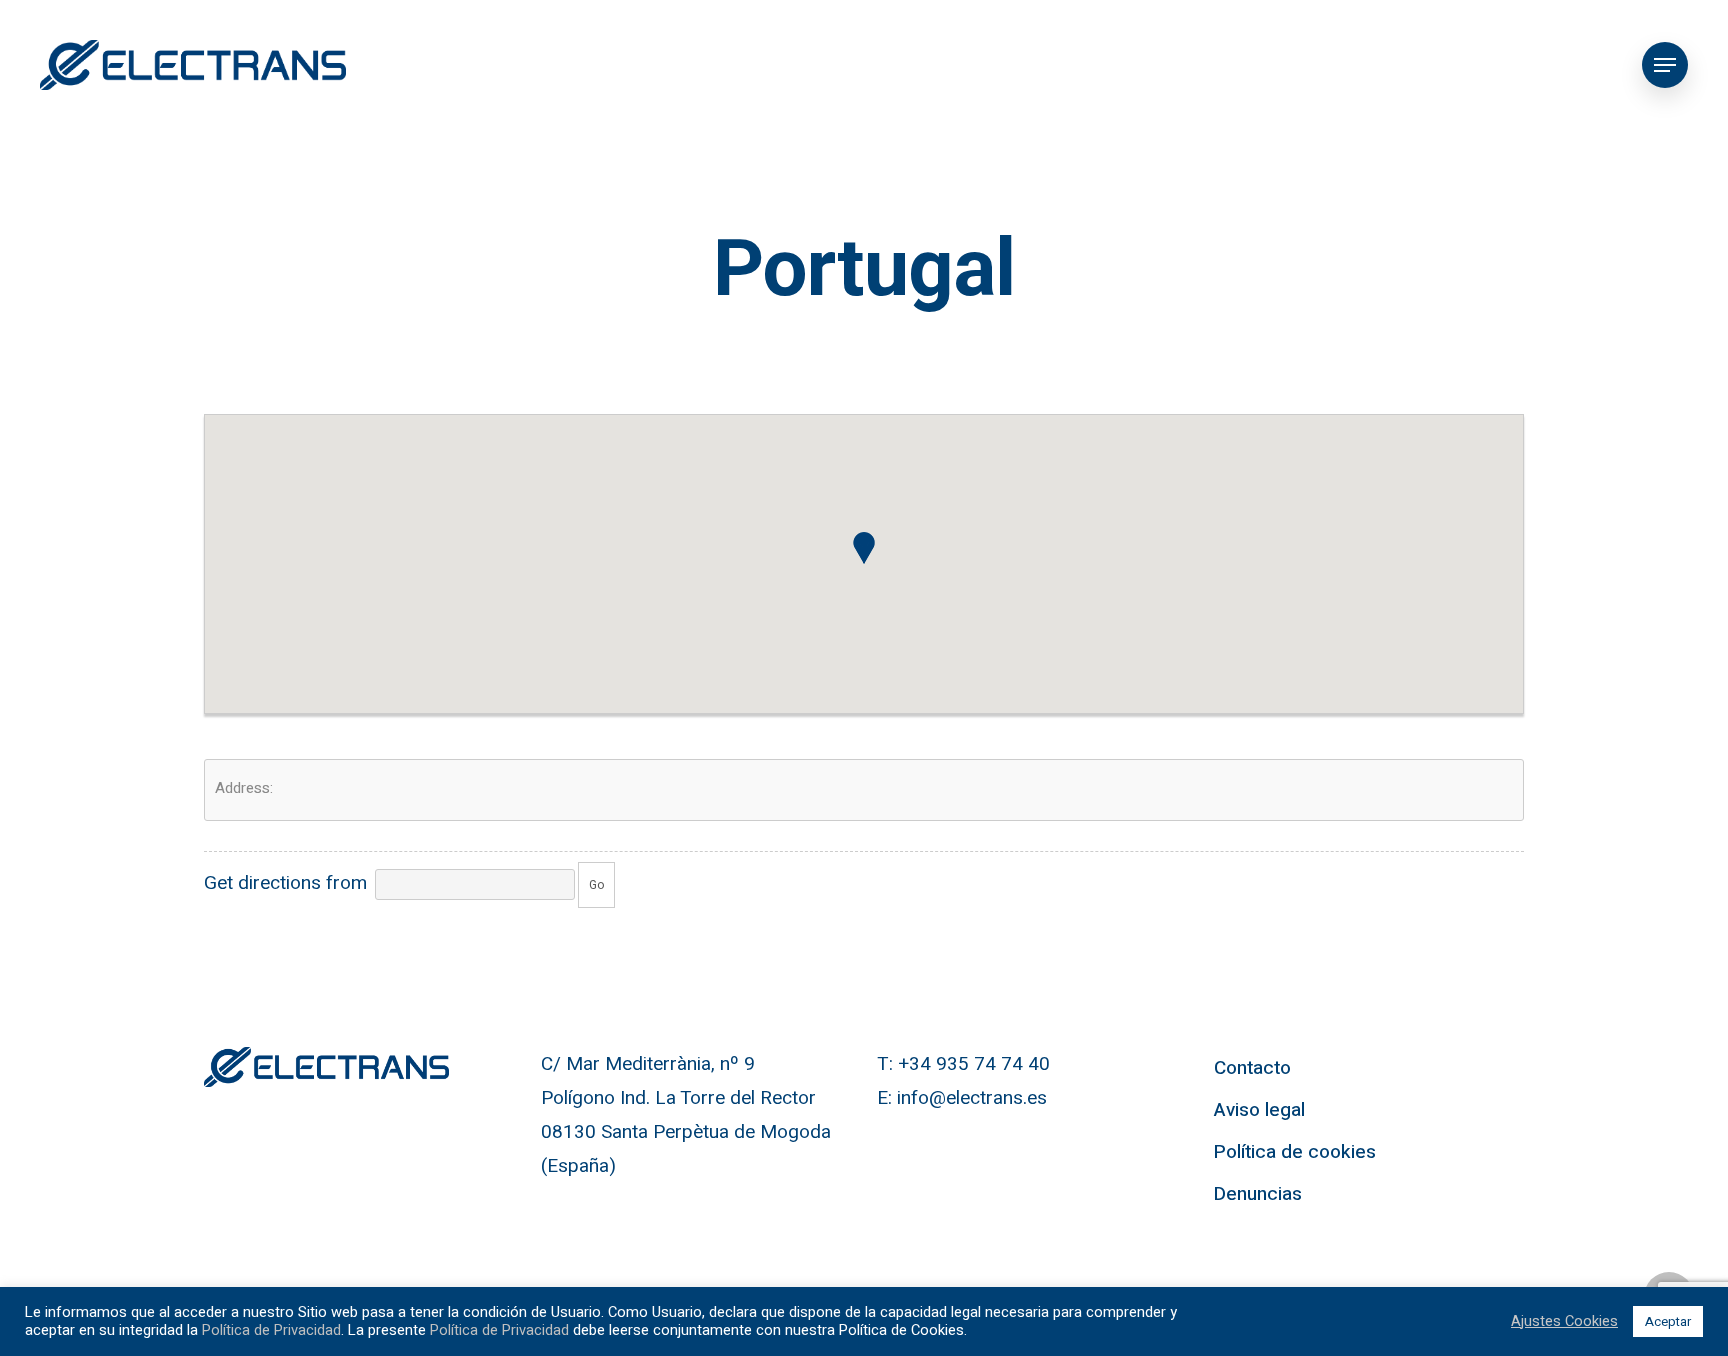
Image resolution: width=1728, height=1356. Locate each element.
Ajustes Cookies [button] (1564, 1322)
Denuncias (1258, 1194)
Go (596, 885)
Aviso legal (1259, 1110)
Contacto (1252, 1068)
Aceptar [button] (1668, 1321)
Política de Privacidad (271, 1330)
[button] (864, 548)
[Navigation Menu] (1665, 65)
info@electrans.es (972, 1098)
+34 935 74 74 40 (974, 1064)
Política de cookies (1295, 1152)
